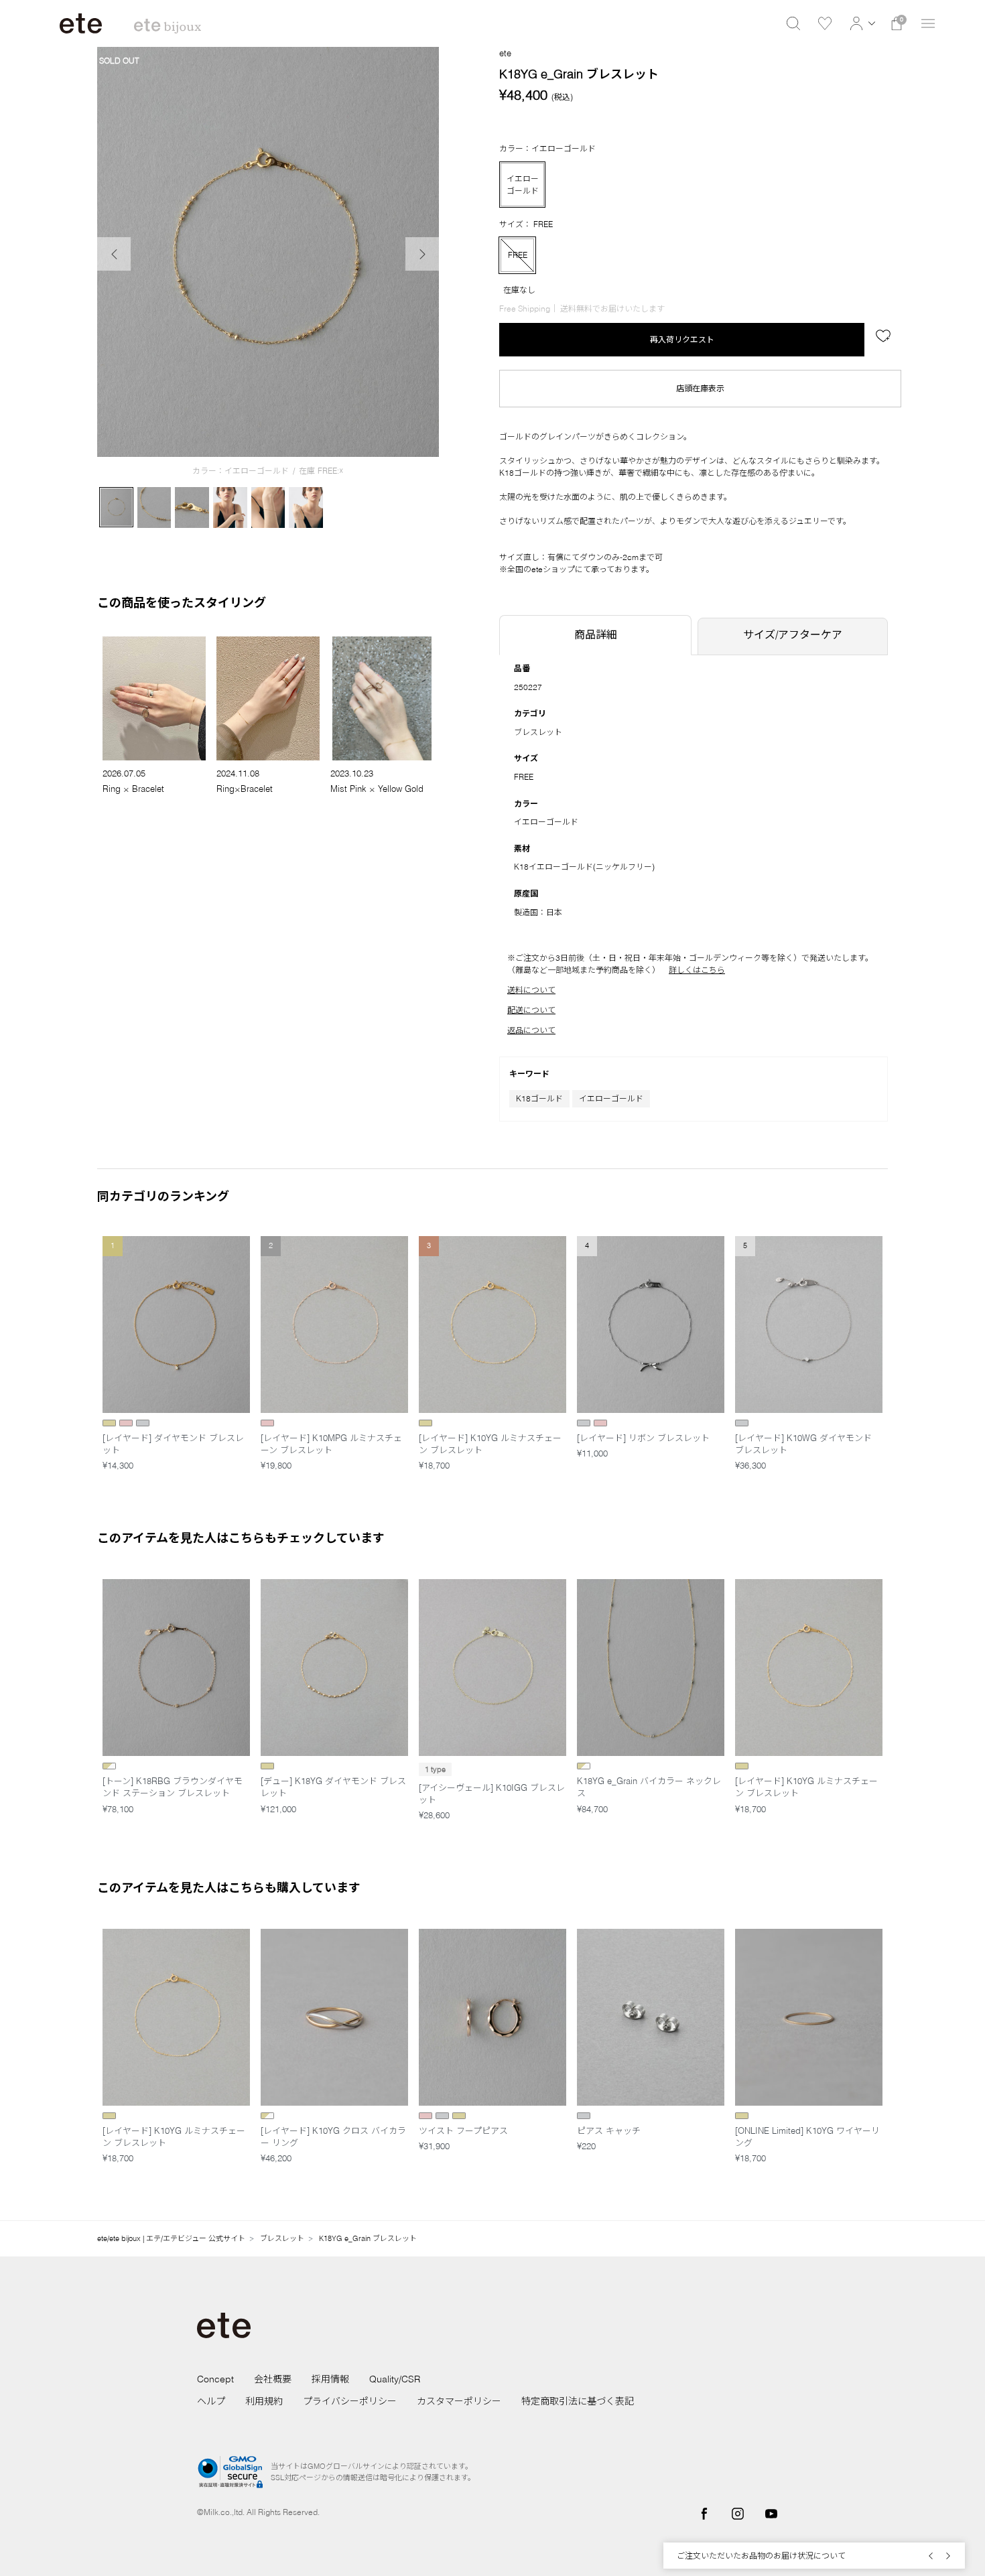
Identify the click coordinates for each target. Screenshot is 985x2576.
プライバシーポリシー (350, 2401)
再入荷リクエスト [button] (682, 339)
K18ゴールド (539, 1098)
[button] (861, 23)
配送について (531, 1010)
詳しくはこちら (697, 970)
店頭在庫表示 (700, 388)
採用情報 (330, 2379)
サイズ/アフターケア (793, 634)
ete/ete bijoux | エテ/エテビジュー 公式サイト (171, 2238)
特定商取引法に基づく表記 (578, 2401)
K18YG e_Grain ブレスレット (368, 2238)
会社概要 (273, 2379)
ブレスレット (538, 732)
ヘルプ (211, 2401)
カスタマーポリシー (459, 2401)
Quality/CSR (395, 2379)
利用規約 (264, 2401)
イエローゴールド (611, 1098)
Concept (215, 2379)
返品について (531, 1030)
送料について (531, 990)
